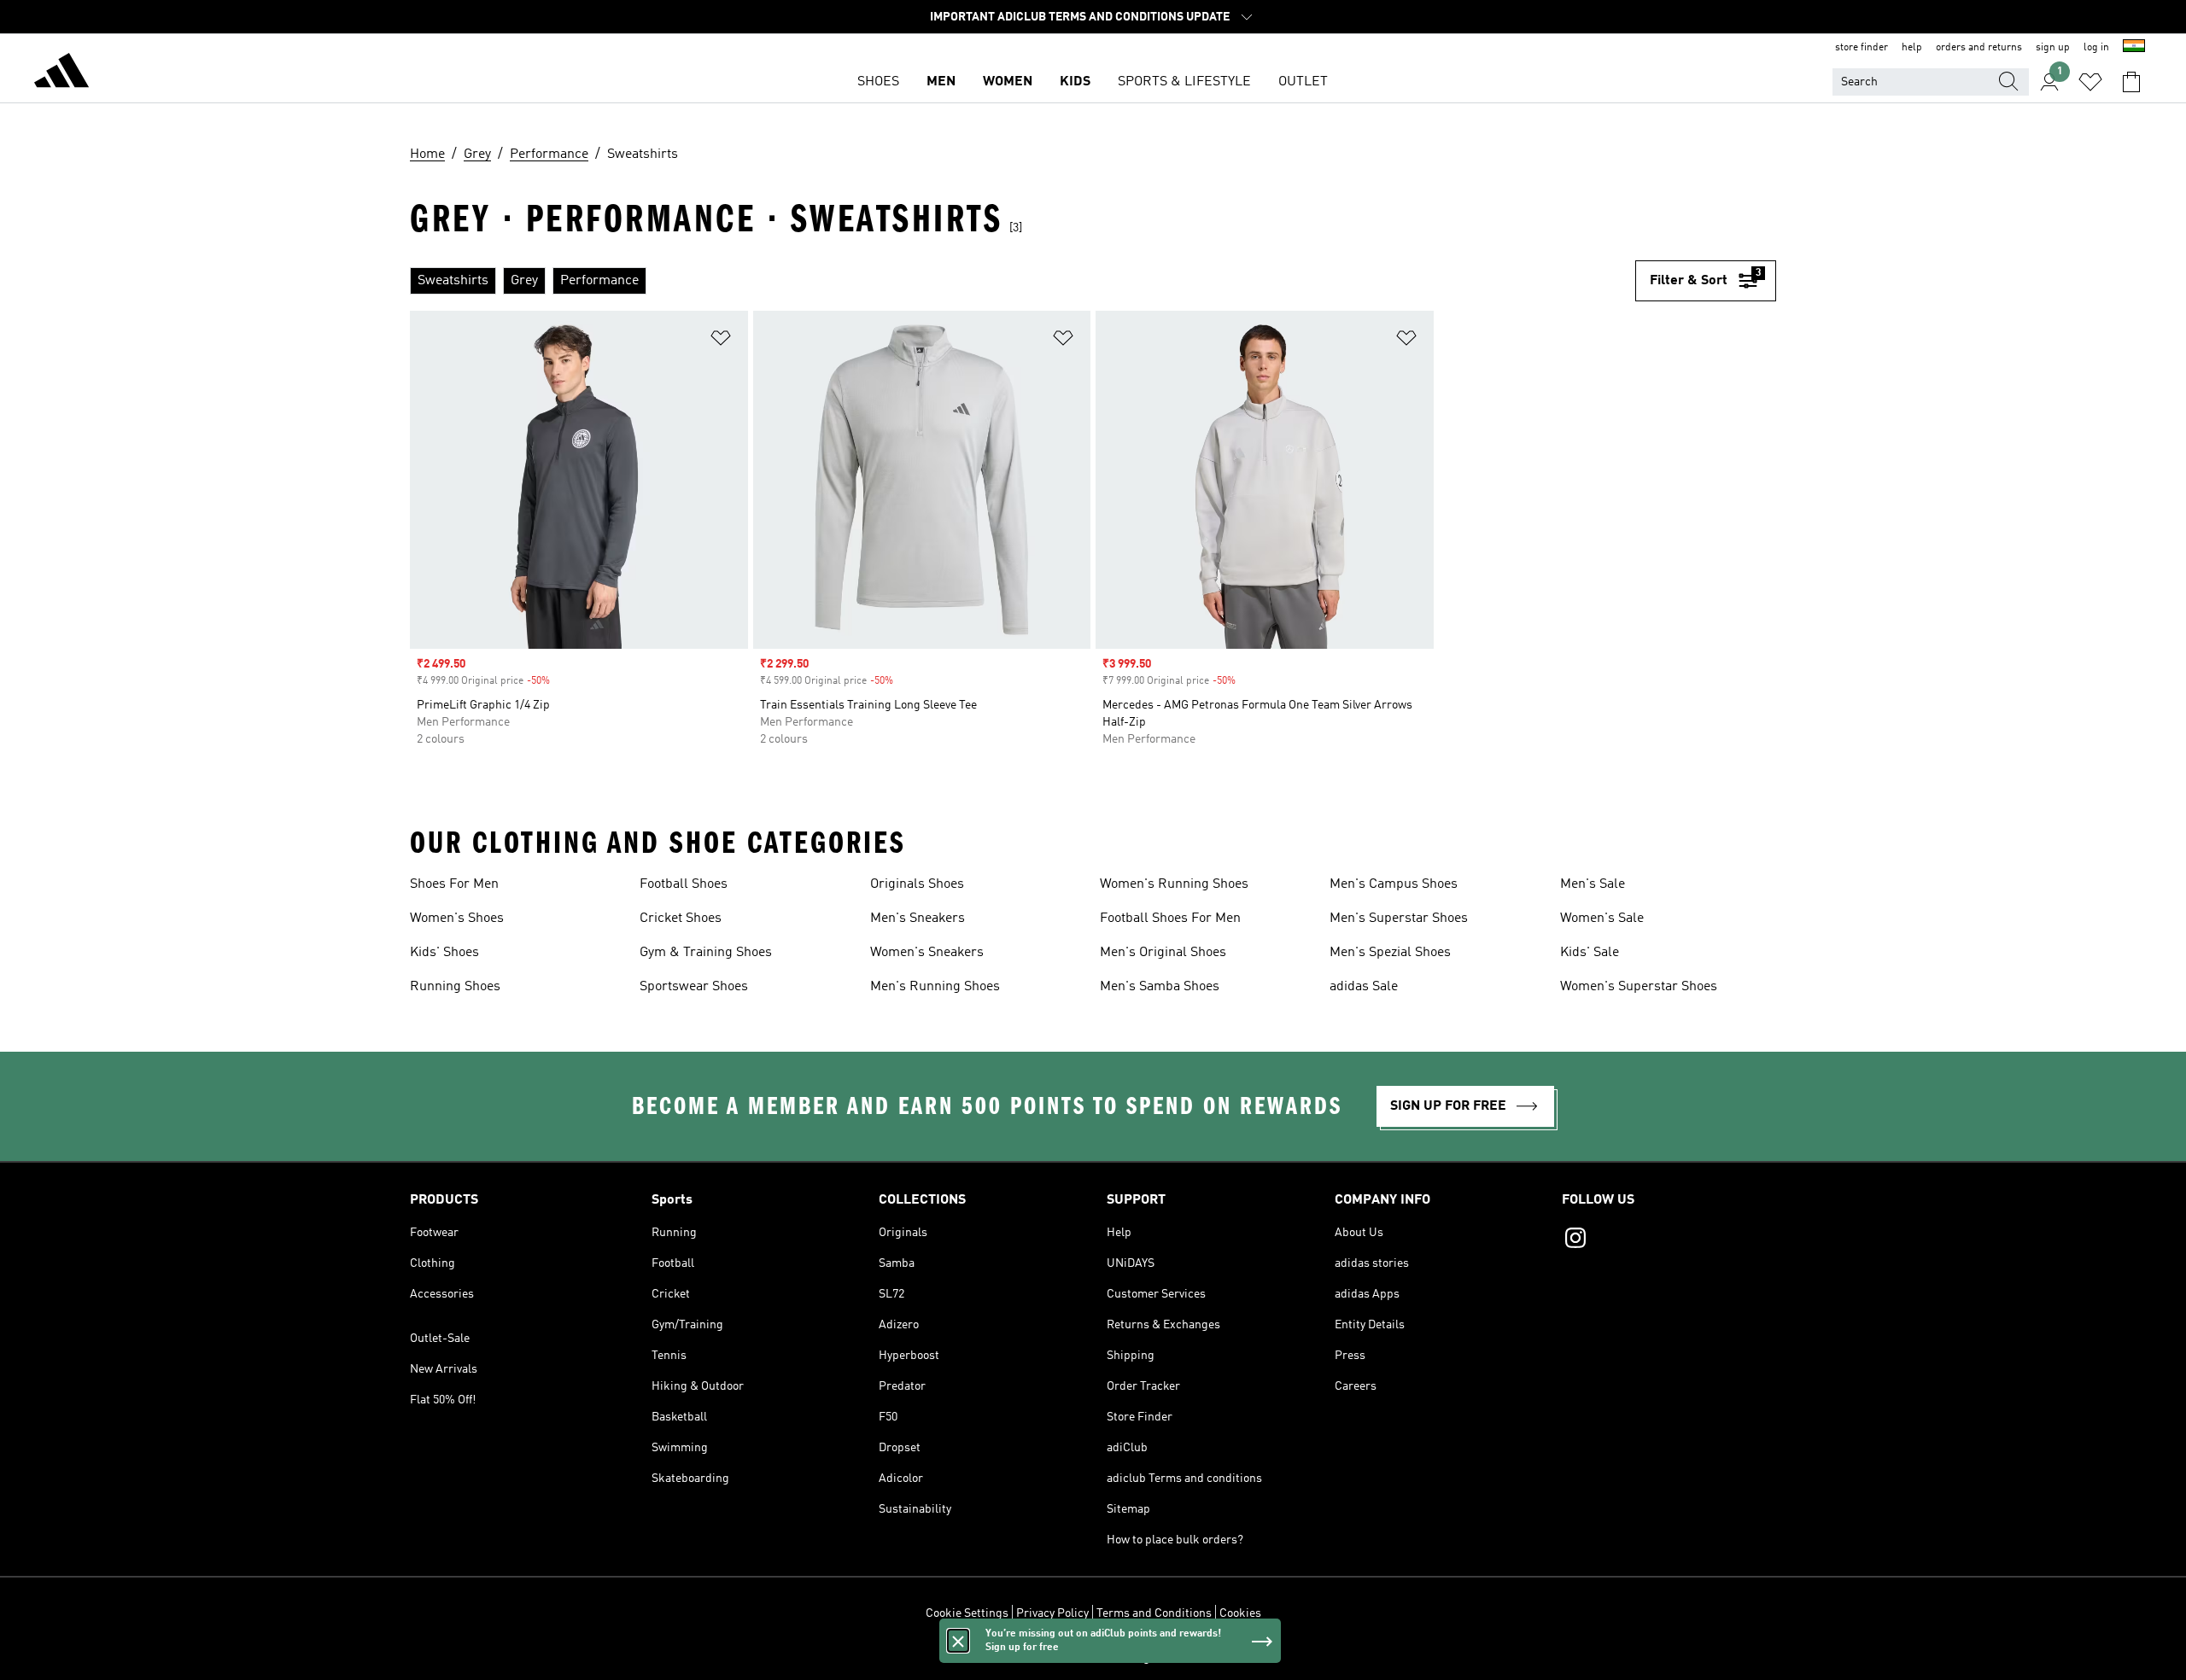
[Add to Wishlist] (721, 341)
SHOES (878, 82)
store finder (1862, 48)
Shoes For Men (454, 884)
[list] (1023, 281)
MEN (941, 82)
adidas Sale (1364, 987)
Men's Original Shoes (1163, 953)
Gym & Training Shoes (706, 953)
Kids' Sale (1590, 953)
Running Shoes (455, 987)
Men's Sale (1593, 884)
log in (2096, 48)
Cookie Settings (967, 1613)
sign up (2053, 48)
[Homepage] (61, 73)
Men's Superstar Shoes (1399, 919)
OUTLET (1303, 82)
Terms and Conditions (1154, 1613)
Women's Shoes (457, 919)
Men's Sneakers (918, 919)
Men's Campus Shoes (1394, 884)
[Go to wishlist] (2090, 82)
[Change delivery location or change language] (2134, 48)
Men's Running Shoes (935, 987)
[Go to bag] (2131, 82)
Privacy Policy (1052, 1613)
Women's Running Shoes (1174, 884)
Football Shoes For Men (1170, 919)
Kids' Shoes (444, 953)
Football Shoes (684, 884)
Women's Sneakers (927, 953)
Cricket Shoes (681, 919)
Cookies (1240, 1613)
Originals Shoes (917, 884)
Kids (1075, 82)
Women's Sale (1602, 919)
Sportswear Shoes (694, 987)
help (1912, 48)
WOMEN (1008, 82)
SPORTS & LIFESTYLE (1184, 82)
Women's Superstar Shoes (1639, 987)
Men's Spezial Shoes (1390, 953)
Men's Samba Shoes (1160, 987)
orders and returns (1979, 48)
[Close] (958, 1641)
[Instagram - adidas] (1669, 1240)
